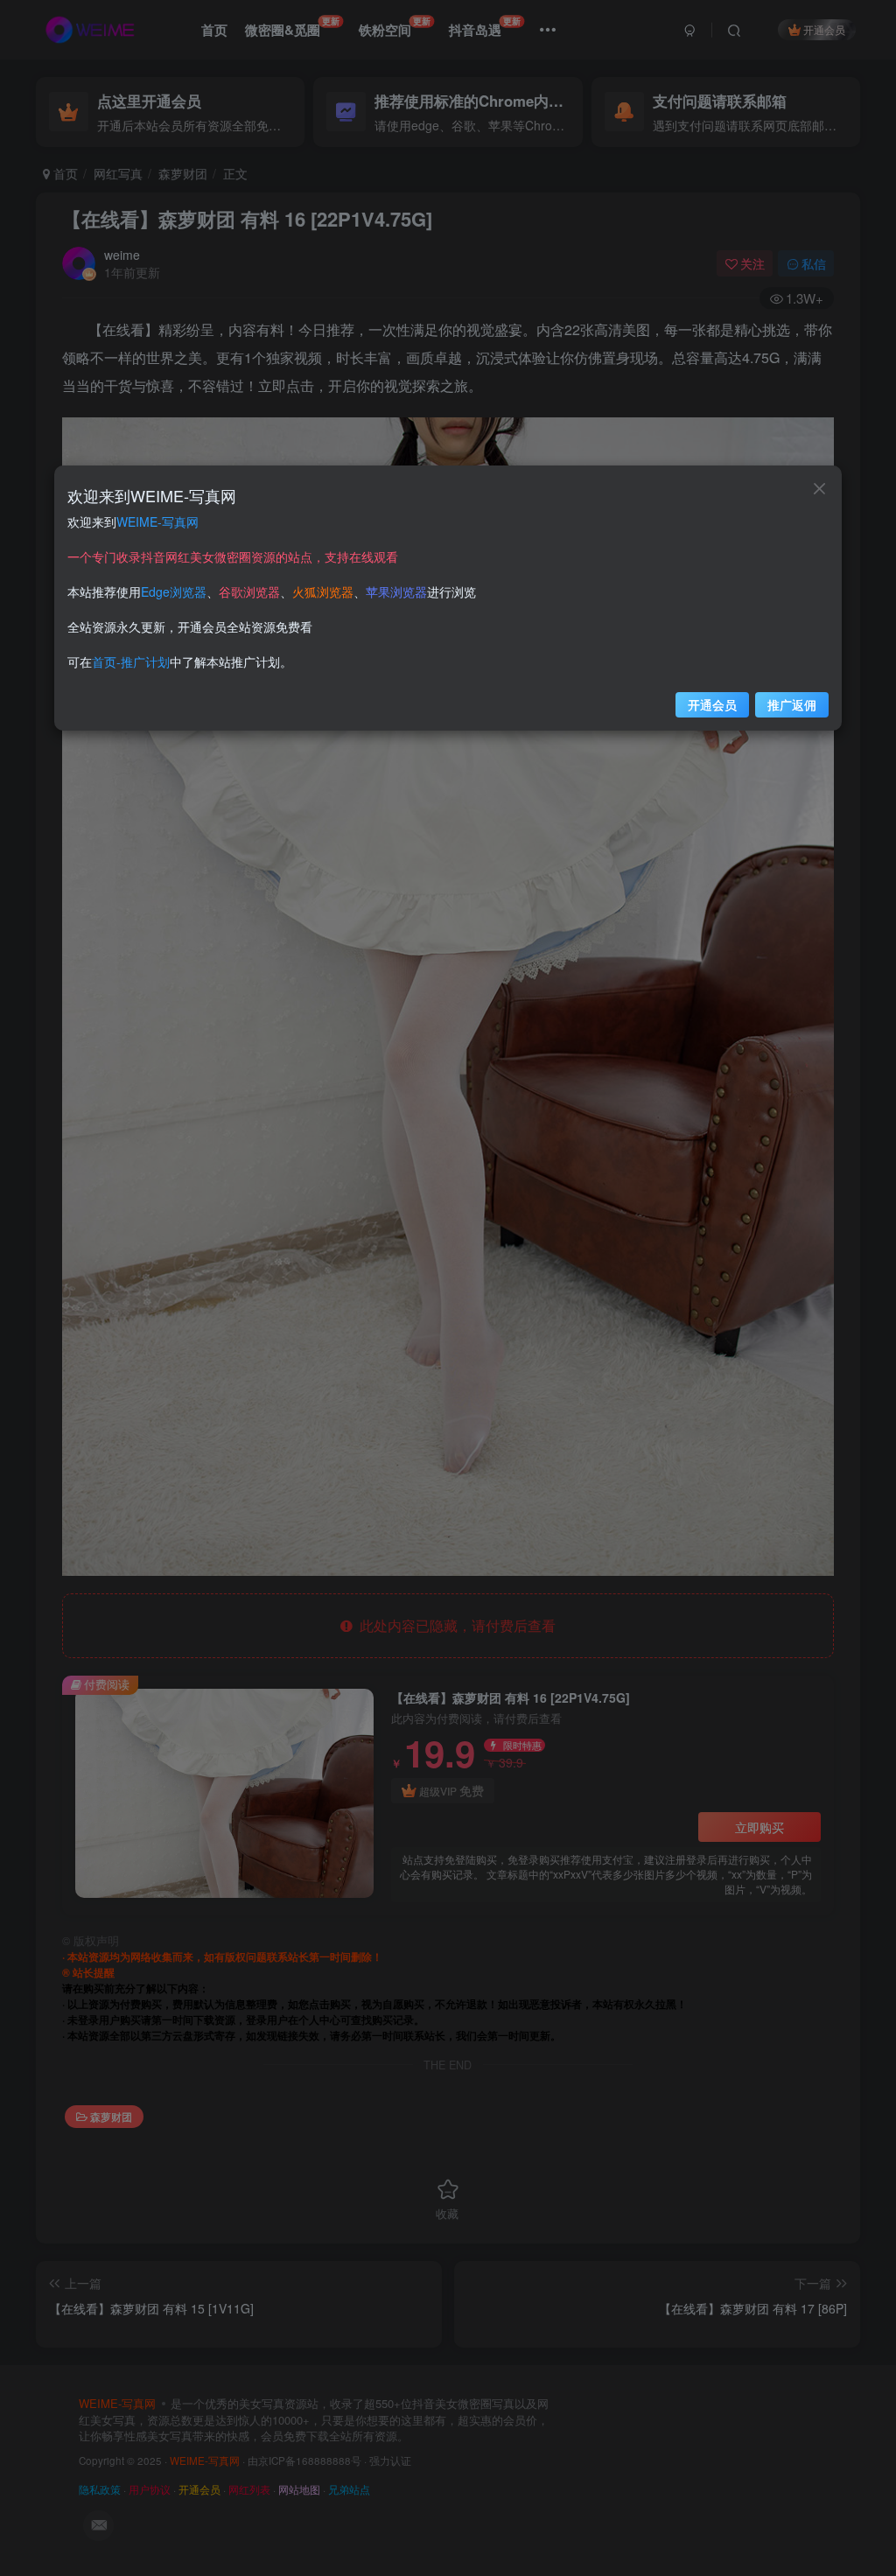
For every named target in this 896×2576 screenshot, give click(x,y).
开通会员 (712, 704)
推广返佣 (792, 704)
